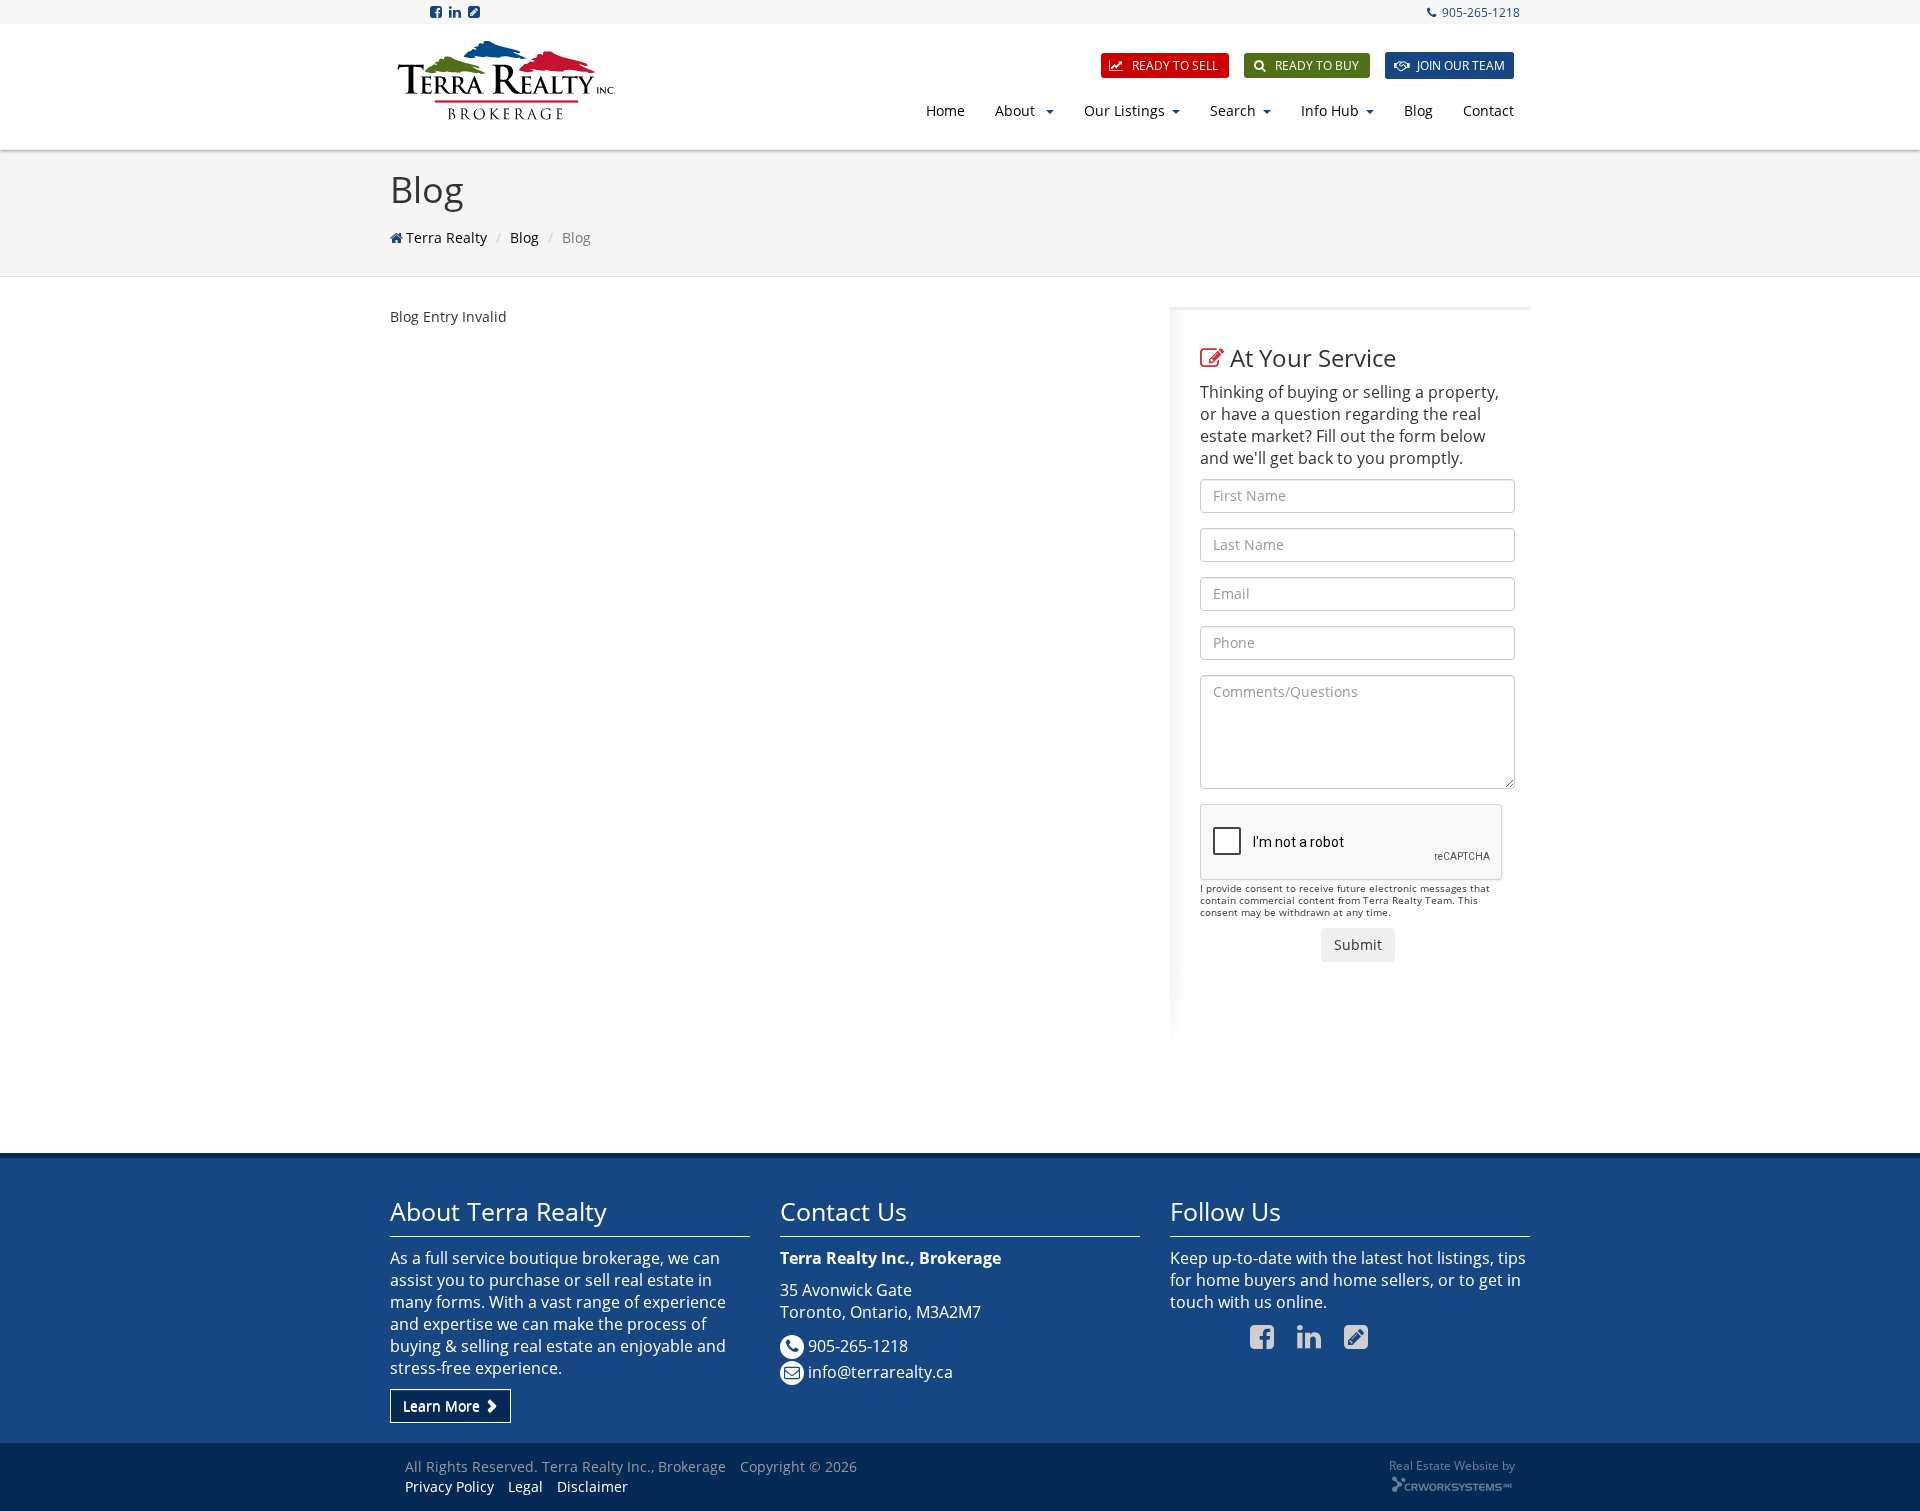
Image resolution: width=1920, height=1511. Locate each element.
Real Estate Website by (1452, 1465)
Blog (1418, 110)
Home (945, 110)
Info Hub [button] (1330, 110)
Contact (1488, 110)
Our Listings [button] (1124, 110)
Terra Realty (446, 237)
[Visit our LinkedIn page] (456, 11)
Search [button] (1233, 110)
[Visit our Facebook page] (437, 11)
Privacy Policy (449, 1486)
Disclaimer (592, 1486)
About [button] (1017, 110)
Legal (525, 1486)
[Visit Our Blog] (475, 11)
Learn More (443, 1405)
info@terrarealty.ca (880, 1372)
